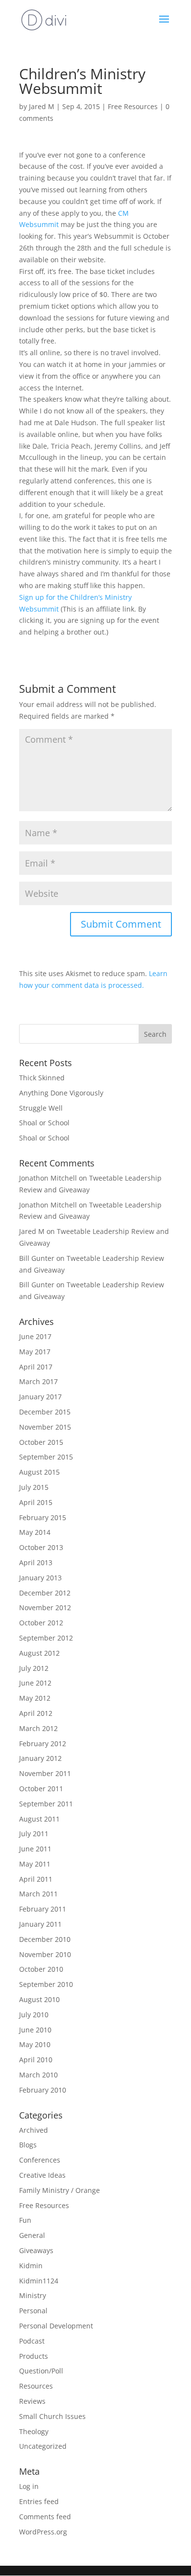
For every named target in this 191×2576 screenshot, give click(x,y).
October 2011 (41, 1789)
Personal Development (56, 2326)
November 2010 (45, 1954)
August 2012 (39, 1653)
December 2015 (45, 1412)
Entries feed (39, 2501)
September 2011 (46, 1804)
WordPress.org (43, 2532)
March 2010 (38, 2075)
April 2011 (36, 1879)
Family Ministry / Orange (60, 2190)
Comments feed (45, 2517)
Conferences (40, 2160)
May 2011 (35, 1864)
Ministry (33, 2295)
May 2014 (35, 1532)
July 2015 (34, 1487)
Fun (25, 2220)
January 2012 (40, 1758)
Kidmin (31, 2266)
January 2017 (40, 1397)
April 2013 (36, 1562)
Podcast (32, 2341)
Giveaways (36, 2250)
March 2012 (38, 1728)
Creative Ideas (42, 2175)
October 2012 (41, 1623)
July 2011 (34, 1834)
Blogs (28, 2145)
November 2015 (45, 1427)
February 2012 (43, 1744)
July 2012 (34, 1668)
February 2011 (43, 1909)
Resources (36, 2386)
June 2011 (35, 1849)
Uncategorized (43, 2446)
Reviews (32, 2401)
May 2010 (35, 2044)
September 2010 (46, 1984)
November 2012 (45, 1607)
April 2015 (36, 1502)
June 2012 (35, 1683)
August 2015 (39, 1472)
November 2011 (45, 1773)
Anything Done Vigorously (61, 1093)
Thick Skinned (42, 1078)
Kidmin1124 (39, 2281)
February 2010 (43, 2090)
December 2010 (45, 1939)
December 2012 (45, 1593)
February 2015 (43, 1517)
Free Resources (133, 106)
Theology (34, 2431)
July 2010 (34, 2015)
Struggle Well (41, 1108)
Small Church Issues (52, 2416)
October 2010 (41, 1969)
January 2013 (40, 1578)
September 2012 (46, 1638)
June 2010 (35, 2030)
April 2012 (36, 1713)
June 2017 (35, 1336)
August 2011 (39, 1819)
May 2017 (35, 1352)
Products (34, 2356)
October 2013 (41, 1547)
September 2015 (46, 1457)
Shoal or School (44, 1123)
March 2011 (38, 1894)
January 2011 (40, 1924)
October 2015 (41, 1442)
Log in (29, 2486)
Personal (33, 2311)
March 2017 (38, 1381)
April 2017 (36, 1367)
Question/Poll (41, 2371)
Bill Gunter (37, 1258)
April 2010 (36, 2060)
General (32, 2235)
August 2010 (39, 1999)
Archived (34, 2130)
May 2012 (35, 1698)
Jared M (42, 106)
